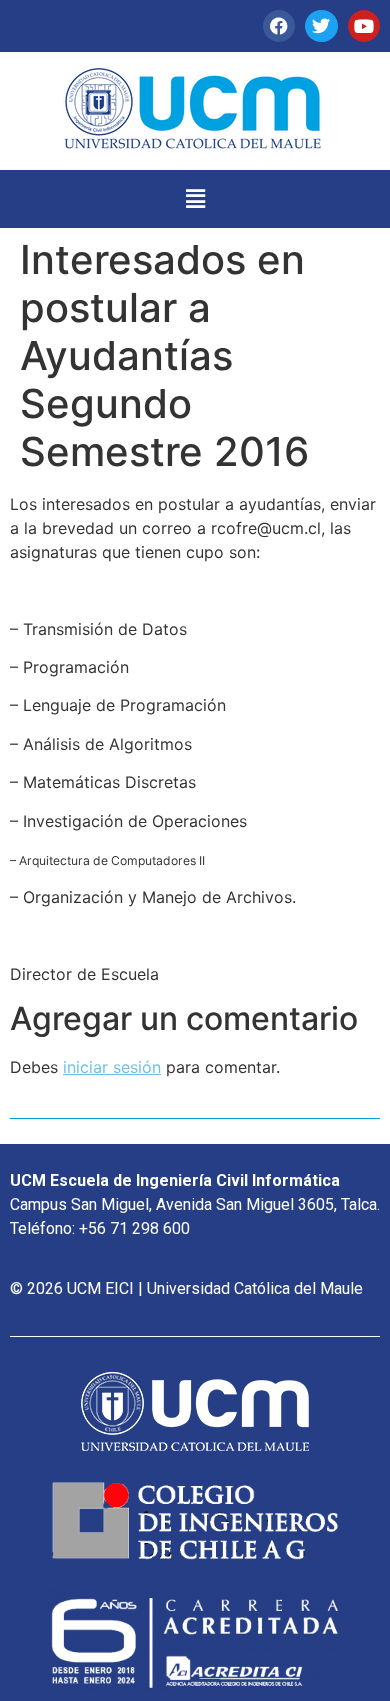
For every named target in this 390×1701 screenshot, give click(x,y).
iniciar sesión (112, 1067)
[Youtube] (364, 26)
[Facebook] (279, 26)
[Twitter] (321, 26)
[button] (195, 198)
